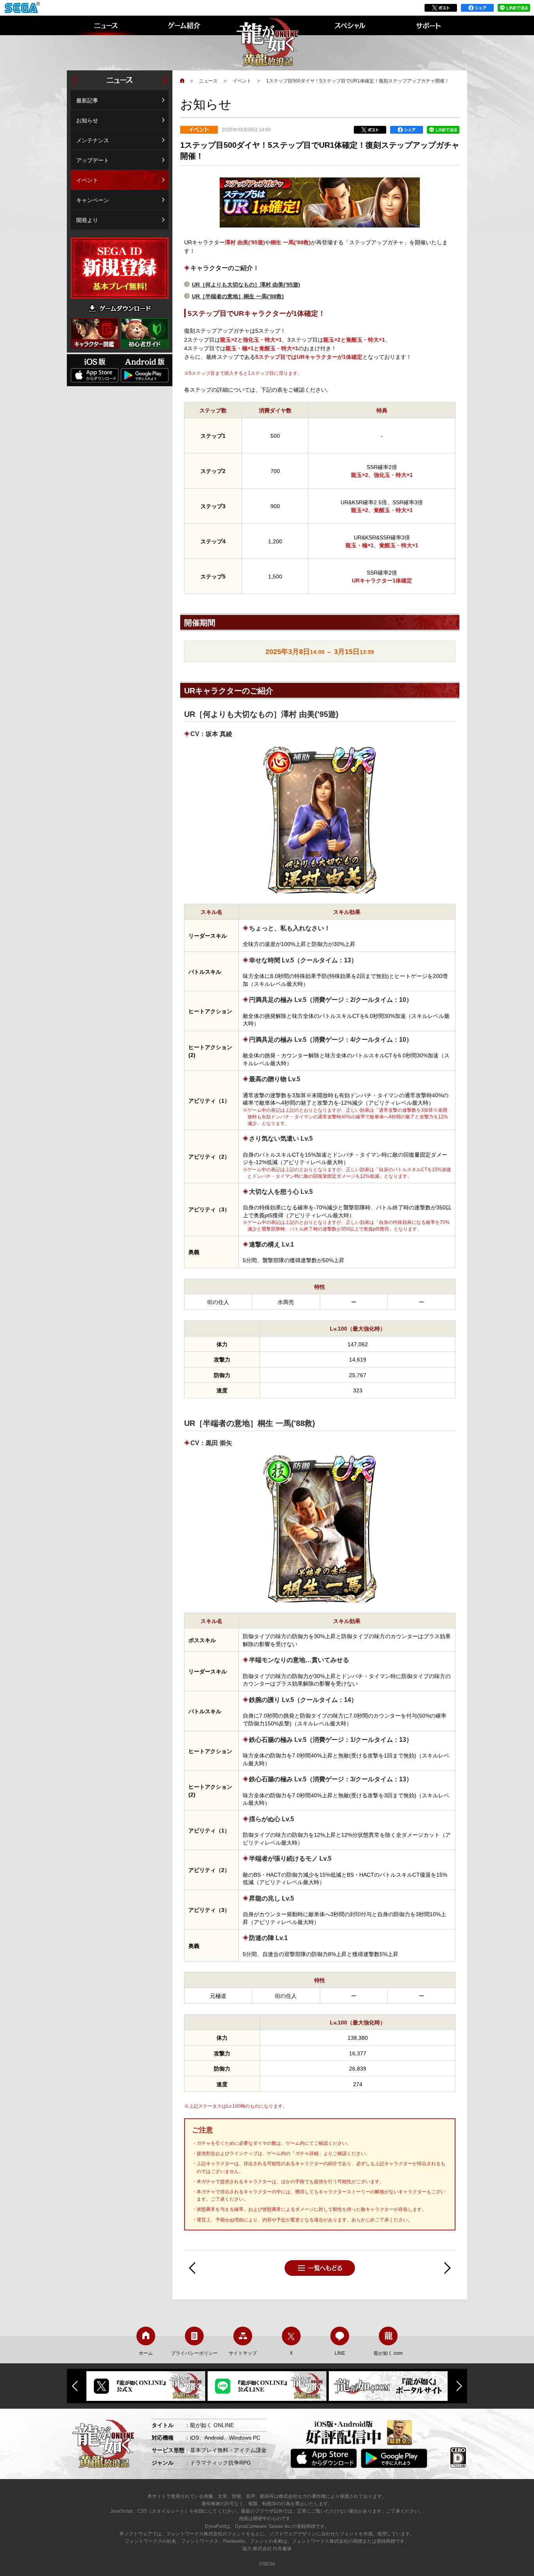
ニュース (208, 81)
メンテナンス (93, 140)
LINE (340, 2353)
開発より (87, 220)
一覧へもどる (320, 2268)
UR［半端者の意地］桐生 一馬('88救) (238, 296)
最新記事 (87, 100)
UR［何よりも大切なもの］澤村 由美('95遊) (246, 285)
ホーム (146, 2353)
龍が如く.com (388, 2353)
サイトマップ (243, 2353)
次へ (448, 2268)
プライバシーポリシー (194, 2353)
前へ (192, 2268)
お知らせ (87, 120)
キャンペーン (93, 200)
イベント (242, 81)
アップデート (93, 160)
